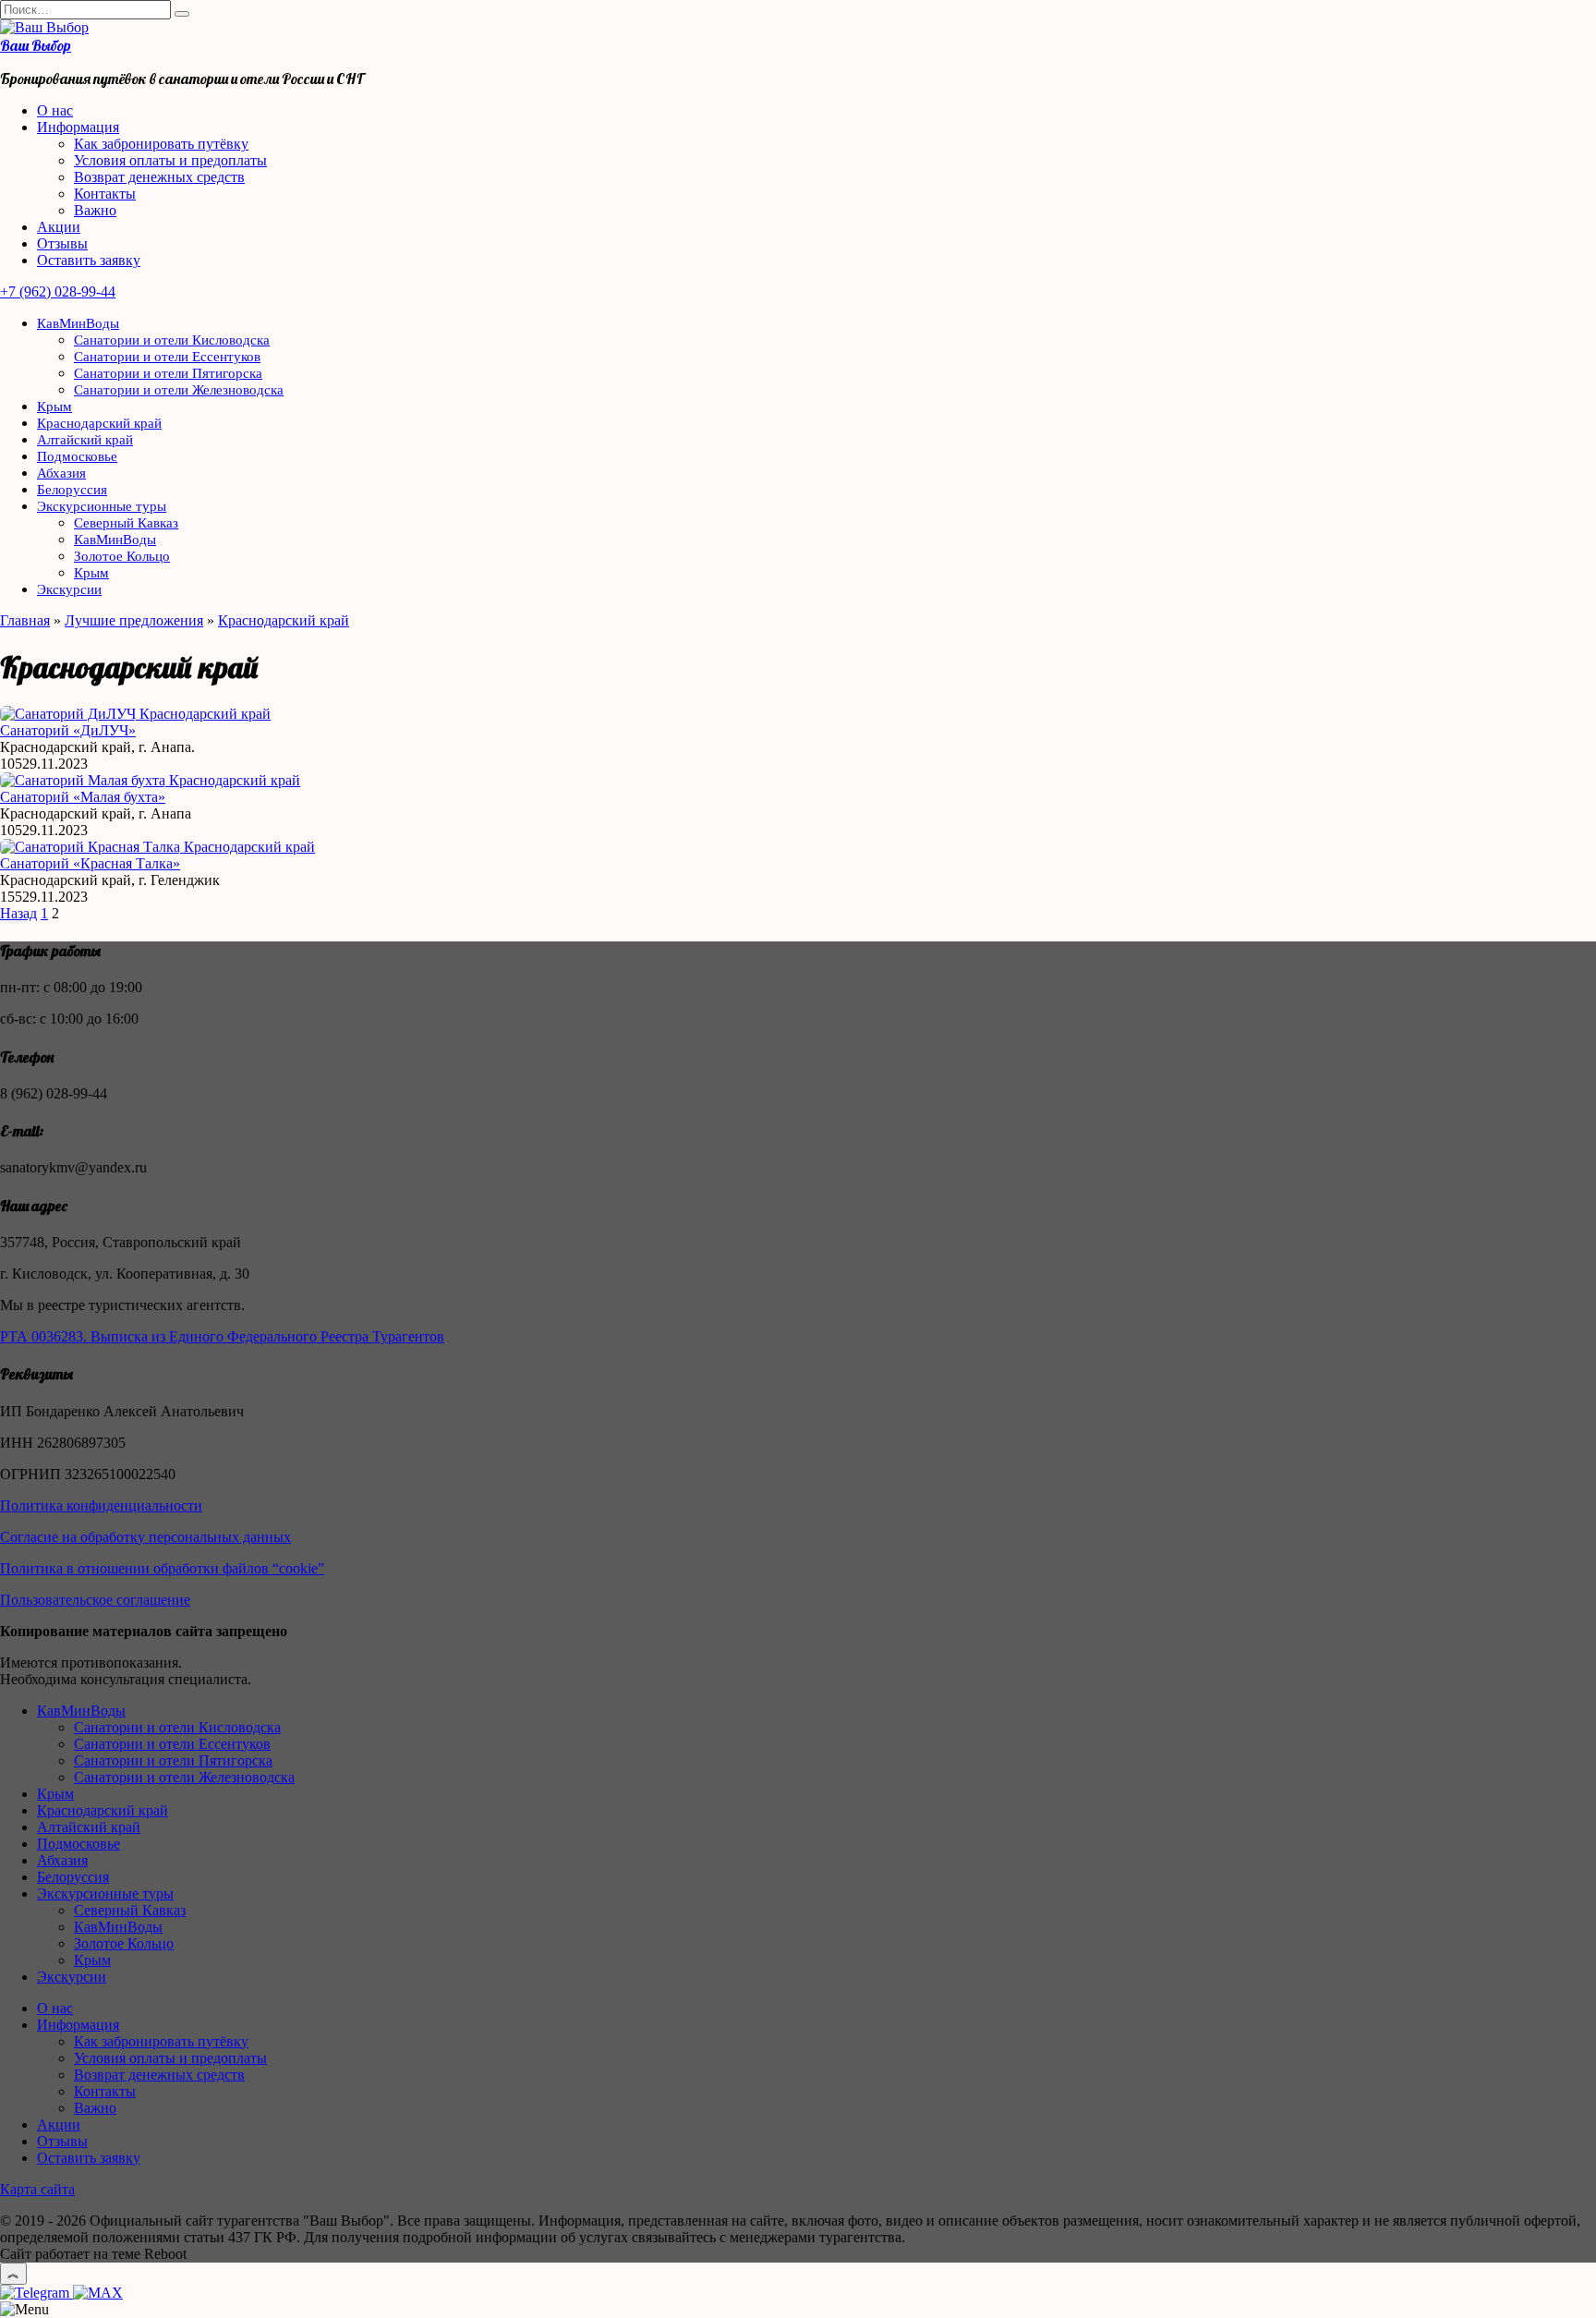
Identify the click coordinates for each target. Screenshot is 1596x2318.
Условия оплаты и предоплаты (170, 160)
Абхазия (61, 473)
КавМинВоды (78, 323)
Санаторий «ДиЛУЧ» (68, 730)
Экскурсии (69, 589)
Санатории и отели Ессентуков (167, 357)
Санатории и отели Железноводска (179, 390)
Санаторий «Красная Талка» (90, 863)
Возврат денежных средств (159, 177)
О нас (55, 110)
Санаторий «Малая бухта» (83, 797)
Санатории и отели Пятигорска (168, 373)
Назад (18, 913)
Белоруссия (72, 490)
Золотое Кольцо (122, 556)
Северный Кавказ (126, 523)
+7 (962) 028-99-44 (58, 291)
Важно (95, 210)
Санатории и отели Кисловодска (172, 340)
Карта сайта (37, 2189)
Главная (25, 620)
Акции (59, 227)
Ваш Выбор (36, 45)
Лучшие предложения (134, 620)
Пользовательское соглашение (95, 1600)
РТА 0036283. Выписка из (85, 1336)
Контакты (105, 194)
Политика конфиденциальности (101, 1505)
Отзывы (62, 243)
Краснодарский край (99, 423)
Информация (78, 127)
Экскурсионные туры (102, 506)
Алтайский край (85, 440)
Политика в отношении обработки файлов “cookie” (162, 1568)
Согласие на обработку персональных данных (145, 1537)
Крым (54, 407)
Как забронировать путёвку (161, 144)
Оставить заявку (89, 260)
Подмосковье (77, 456)
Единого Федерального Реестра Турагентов (307, 1336)
